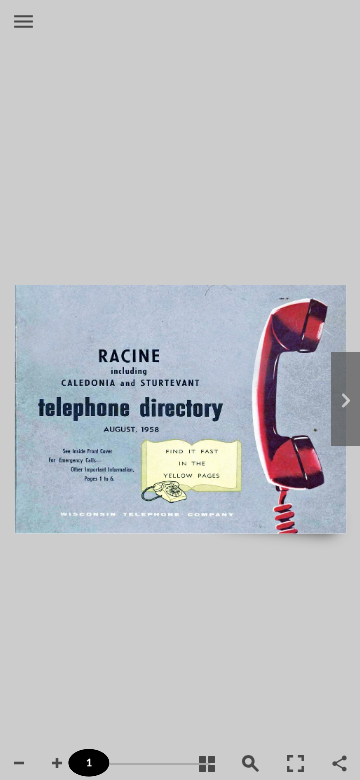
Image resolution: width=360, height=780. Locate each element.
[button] (23, 23)
